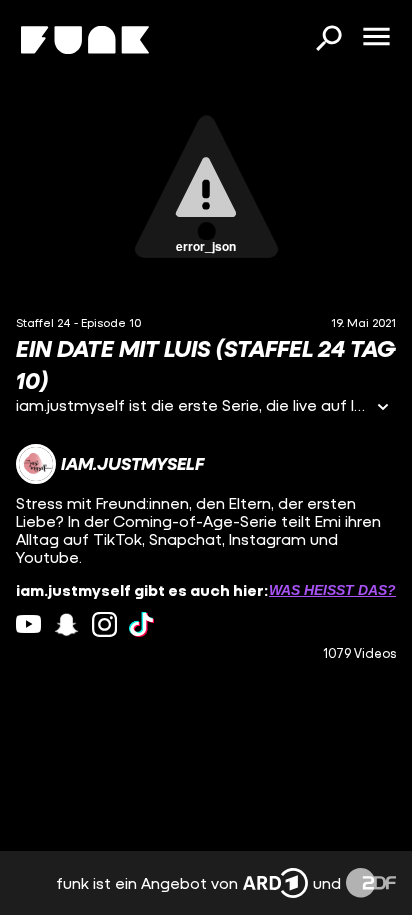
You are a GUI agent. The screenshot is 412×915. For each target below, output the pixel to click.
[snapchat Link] (66, 624)
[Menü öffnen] (376, 38)
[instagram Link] (104, 624)
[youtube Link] (28, 624)
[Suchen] (328, 40)
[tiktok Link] (141, 624)
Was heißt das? (332, 590)
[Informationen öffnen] (383, 408)
